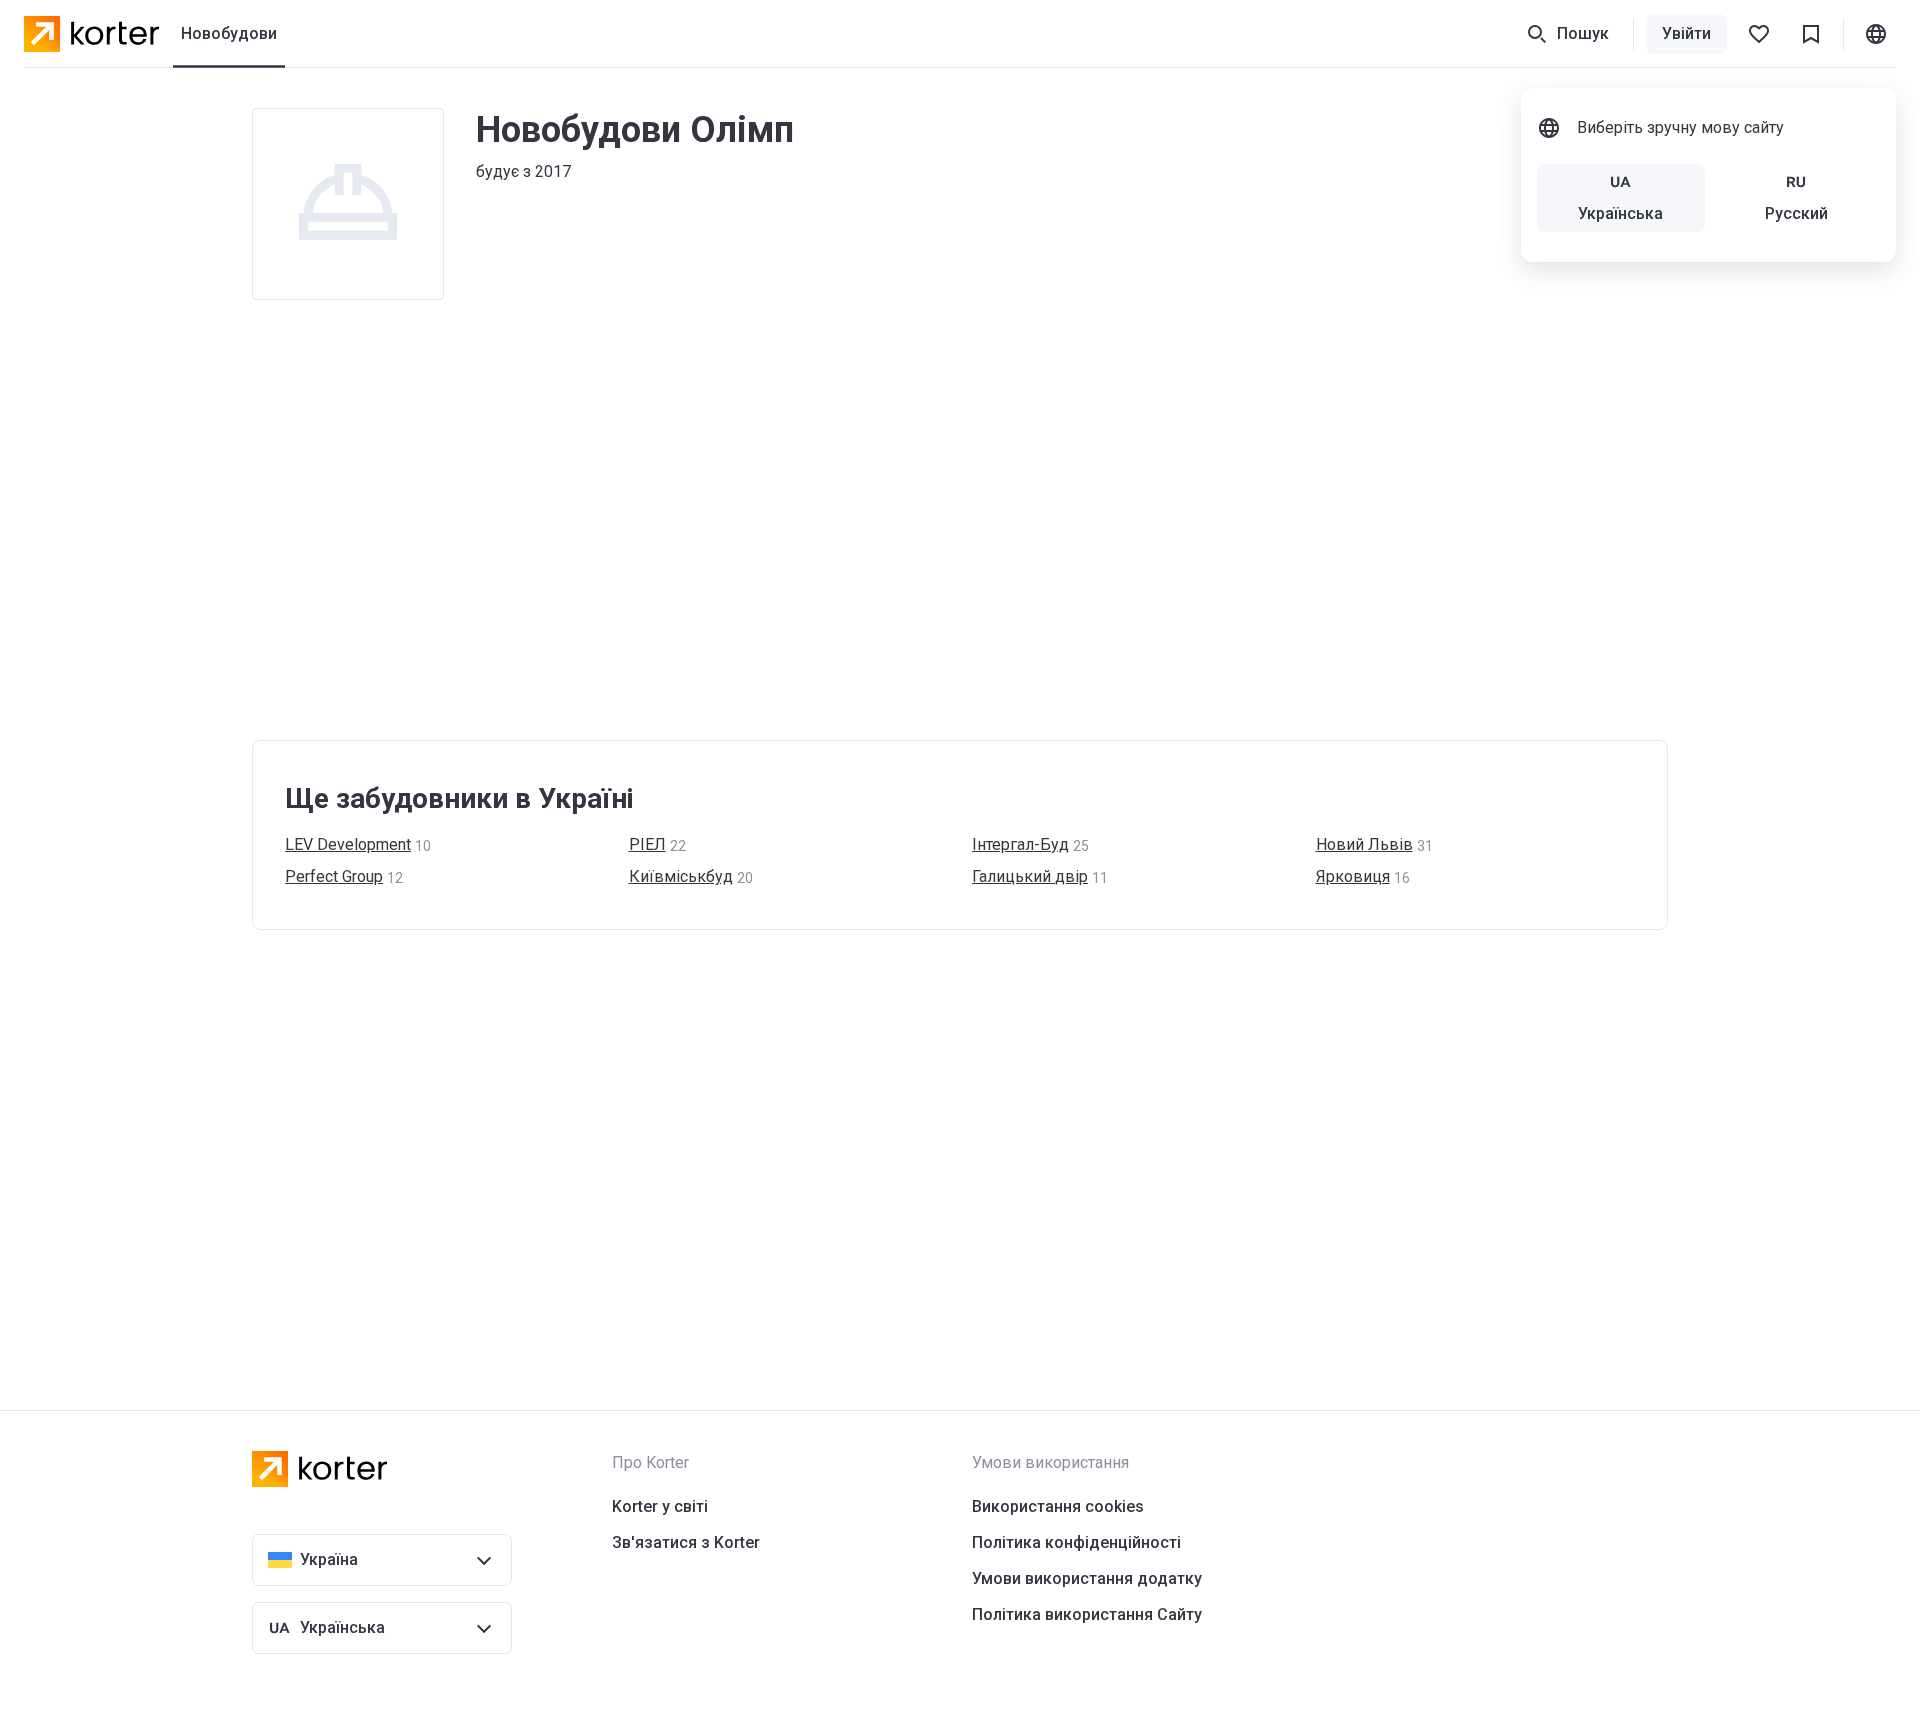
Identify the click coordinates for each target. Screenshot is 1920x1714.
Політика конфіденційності (1076, 1542)
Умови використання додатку (1087, 1578)
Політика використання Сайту (1087, 1614)
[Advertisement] (852, 520)
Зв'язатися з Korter (686, 1542)
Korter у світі (660, 1506)
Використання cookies (1058, 1506)
